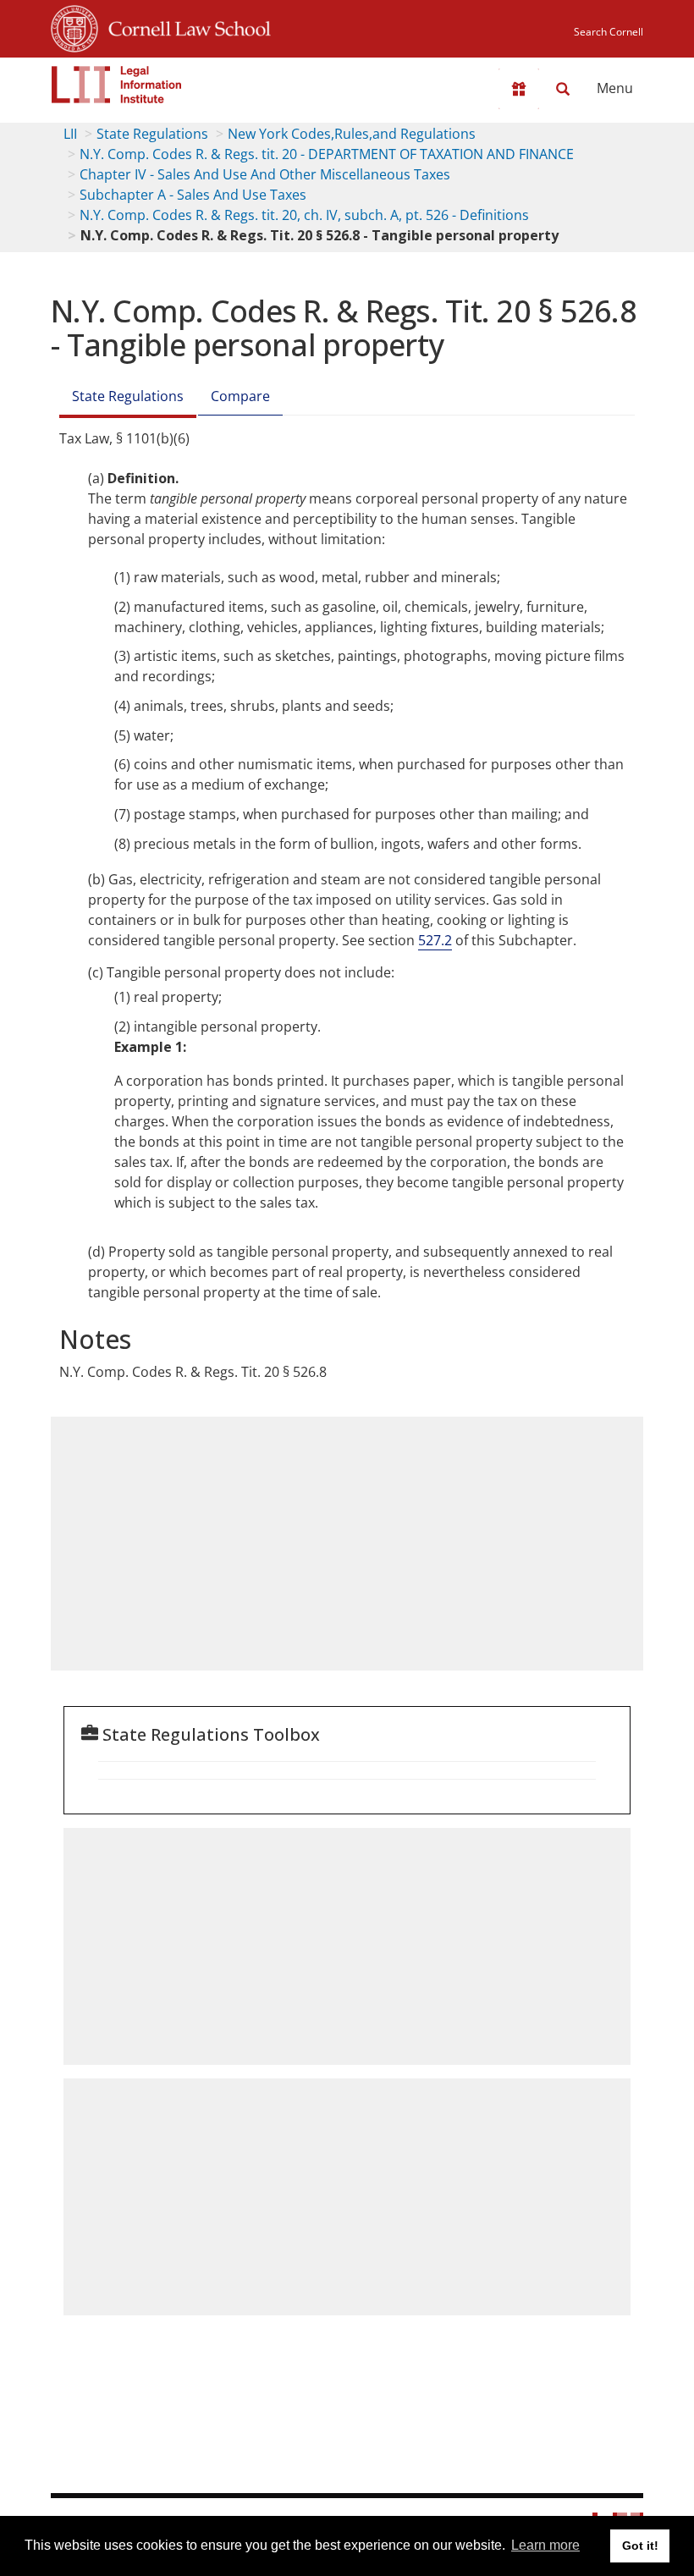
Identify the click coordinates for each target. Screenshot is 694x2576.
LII (70, 134)
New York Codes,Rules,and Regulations (352, 134)
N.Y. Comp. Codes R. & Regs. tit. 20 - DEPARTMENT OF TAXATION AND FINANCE (327, 154)
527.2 (435, 940)
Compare (240, 396)
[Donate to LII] (519, 89)
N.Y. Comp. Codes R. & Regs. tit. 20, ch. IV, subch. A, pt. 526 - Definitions (304, 215)
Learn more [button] (545, 2545)
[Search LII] (563, 89)
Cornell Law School (185, 26)
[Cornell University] (74, 26)
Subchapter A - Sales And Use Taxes (193, 195)
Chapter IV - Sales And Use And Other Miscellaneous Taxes (265, 174)
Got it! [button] (640, 2546)
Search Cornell (609, 32)
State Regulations (152, 134)
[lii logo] (117, 85)
